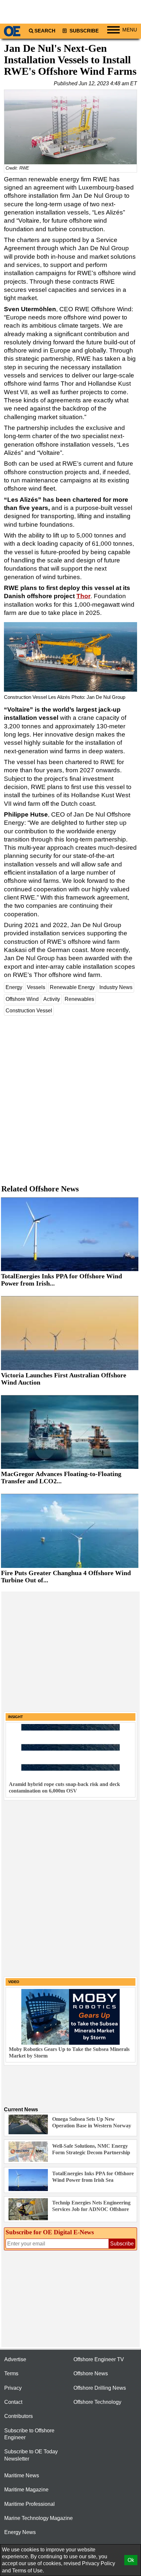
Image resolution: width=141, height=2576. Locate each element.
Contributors (19, 2416)
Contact (13, 2402)
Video (14, 1982)
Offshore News (91, 2373)
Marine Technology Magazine (39, 2518)
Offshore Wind (22, 999)
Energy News (20, 2532)
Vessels (36, 987)
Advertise (15, 2359)
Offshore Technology (97, 2402)
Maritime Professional (30, 2504)
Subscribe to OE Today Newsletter (31, 2455)
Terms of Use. (28, 2571)
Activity (52, 999)
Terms (11, 2373)
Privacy (13, 2388)
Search (45, 31)
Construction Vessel (29, 1011)
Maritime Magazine (26, 2490)
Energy (14, 987)
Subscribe (83, 31)
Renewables (79, 999)
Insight (16, 1717)
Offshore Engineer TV (99, 2359)
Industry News (116, 987)
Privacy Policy (99, 2563)
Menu (130, 30)
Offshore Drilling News (100, 2388)
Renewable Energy (72, 987)
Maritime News (22, 2475)
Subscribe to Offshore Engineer (29, 2434)
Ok (131, 2560)
